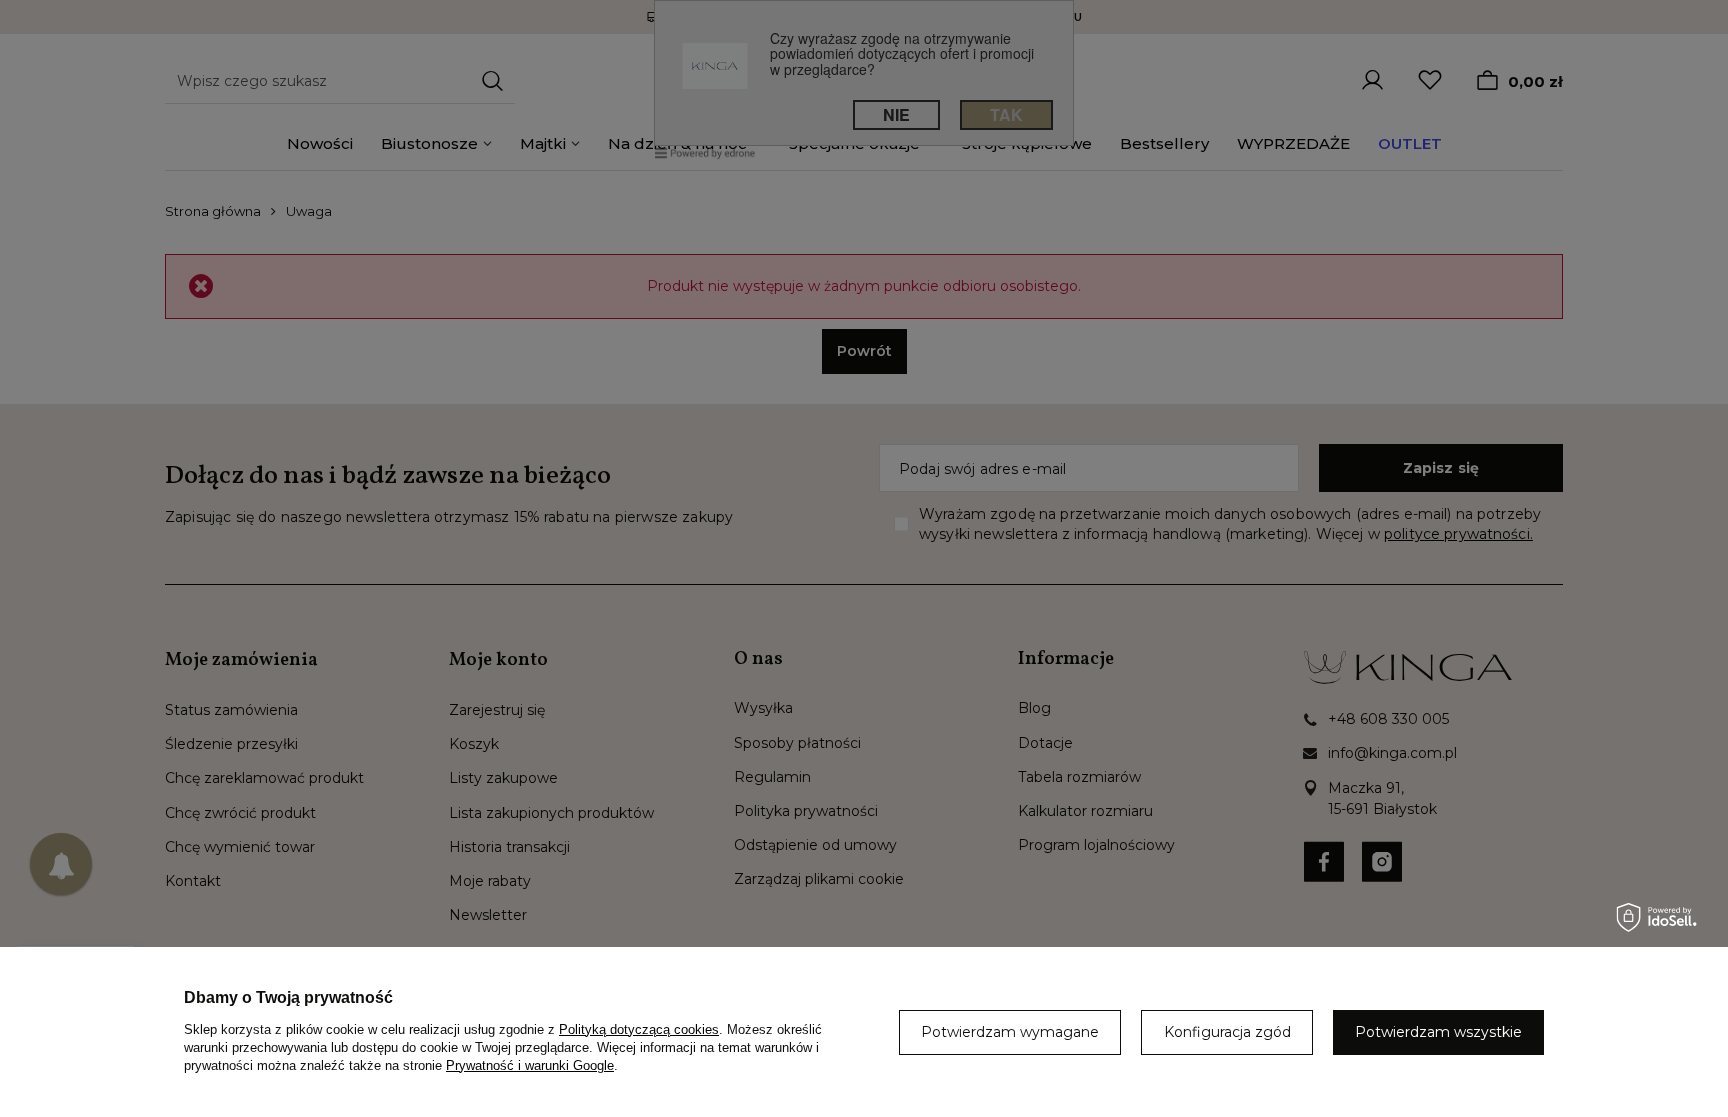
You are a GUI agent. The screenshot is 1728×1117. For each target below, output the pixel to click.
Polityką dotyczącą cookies (639, 1029)
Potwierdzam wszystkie (1438, 1032)
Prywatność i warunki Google (530, 1065)
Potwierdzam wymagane (1010, 1032)
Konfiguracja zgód (1227, 1032)
